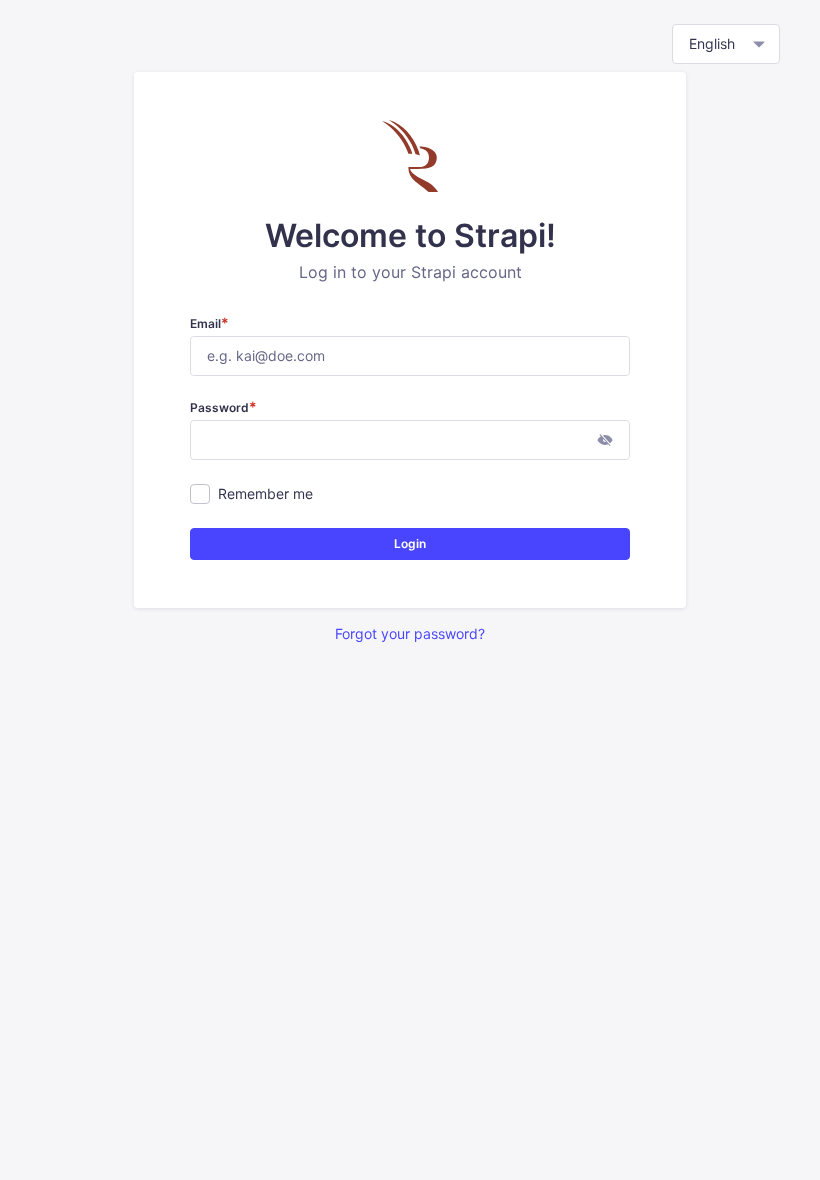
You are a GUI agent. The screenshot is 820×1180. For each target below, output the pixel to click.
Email (209, 323)
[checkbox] (200, 494)
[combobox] (726, 44)
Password (223, 407)
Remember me (265, 493)
